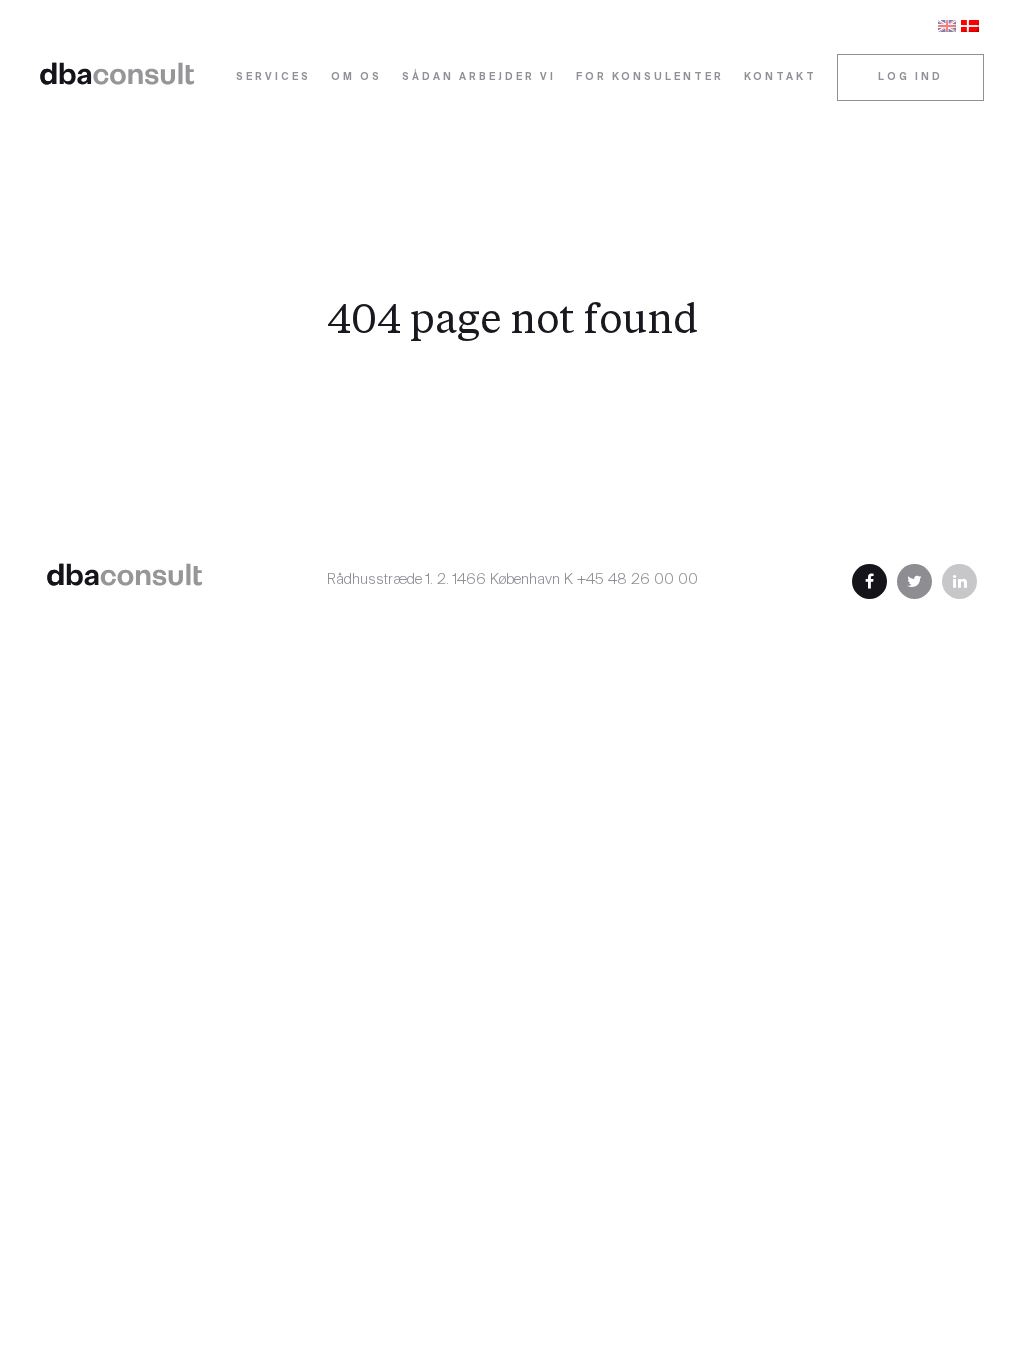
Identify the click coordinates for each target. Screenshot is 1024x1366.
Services (273, 77)
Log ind (910, 77)
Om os (356, 77)
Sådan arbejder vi (479, 77)
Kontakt (780, 77)
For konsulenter (650, 77)
